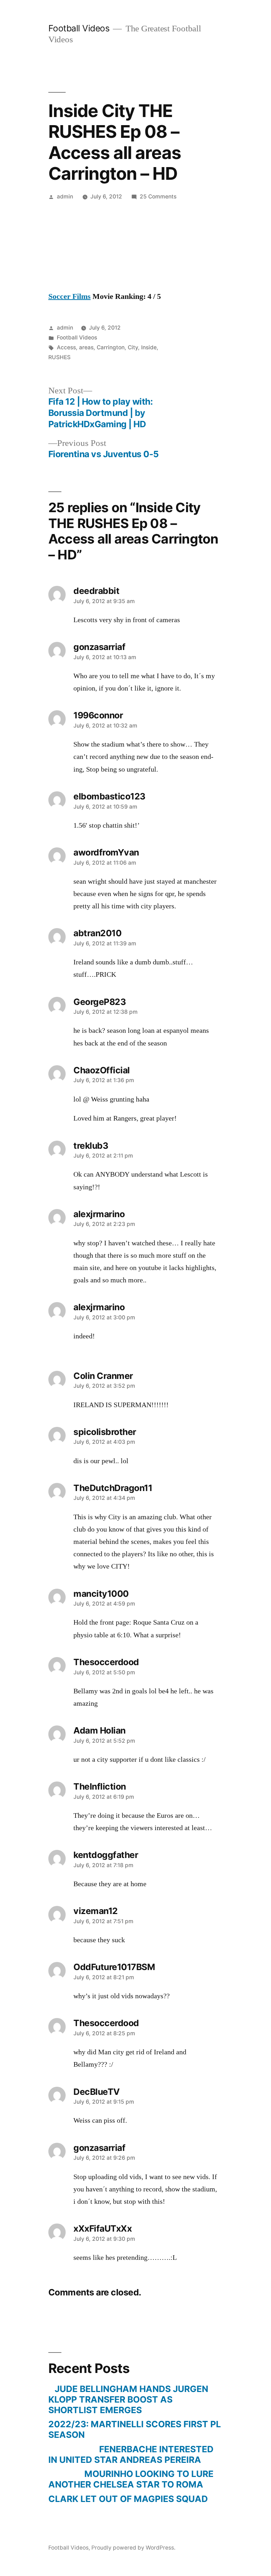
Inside (149, 347)
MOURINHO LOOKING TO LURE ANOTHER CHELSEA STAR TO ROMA (131, 2479)
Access (66, 347)
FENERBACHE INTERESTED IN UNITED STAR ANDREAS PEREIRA (131, 2454)
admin (65, 197)
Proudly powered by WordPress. (133, 2548)
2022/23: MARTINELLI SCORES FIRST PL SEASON (135, 2429)
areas (86, 347)
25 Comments (158, 197)
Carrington (111, 347)
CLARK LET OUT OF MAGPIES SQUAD (128, 2499)
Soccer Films (70, 296)
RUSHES (59, 357)
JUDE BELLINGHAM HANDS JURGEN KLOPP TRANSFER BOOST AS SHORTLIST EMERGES (128, 2399)
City (133, 347)
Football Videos (79, 28)
